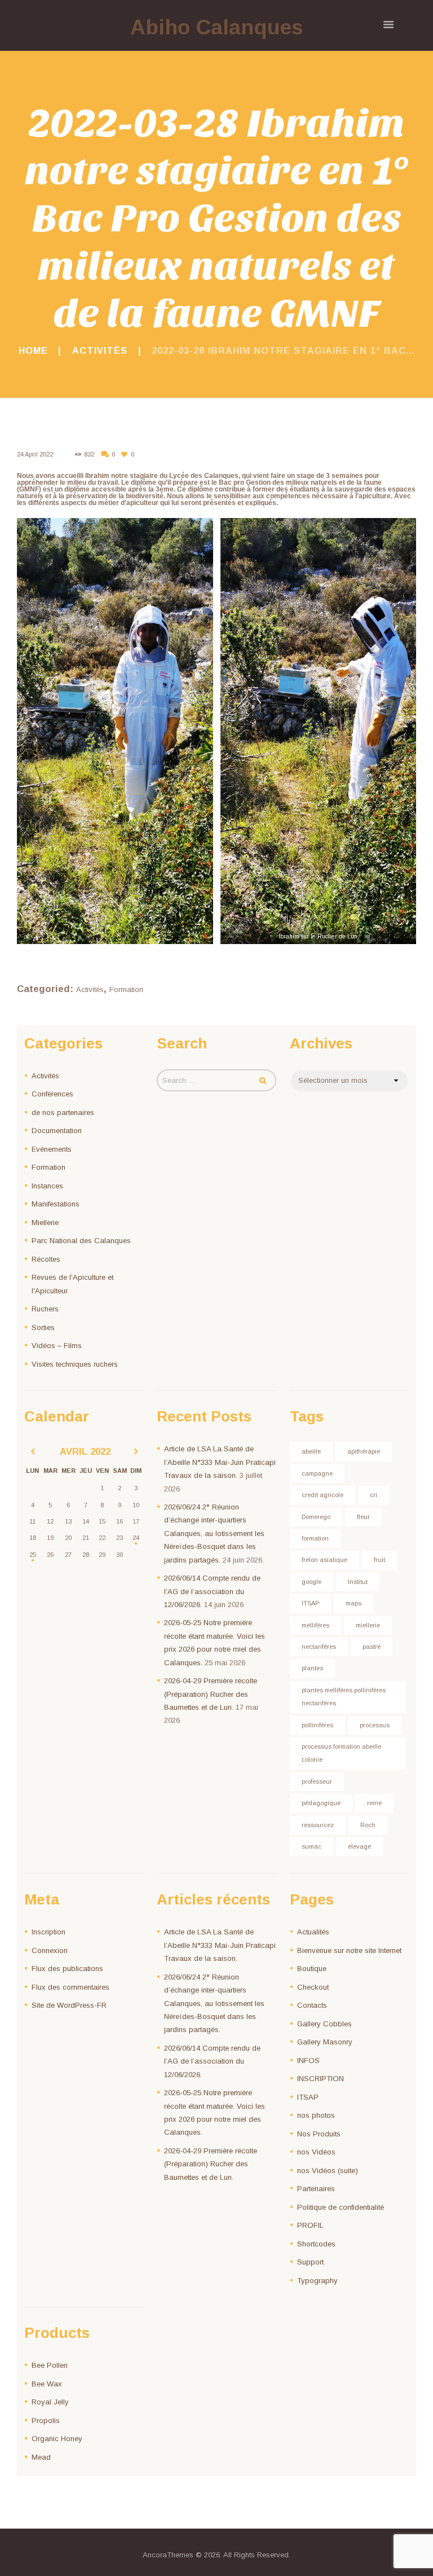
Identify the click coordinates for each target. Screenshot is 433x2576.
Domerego (316, 1517)
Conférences (52, 1094)
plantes (312, 1668)
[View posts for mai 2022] (136, 1452)
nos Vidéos (316, 2152)
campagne (317, 1473)
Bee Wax (47, 2384)
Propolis (46, 2421)
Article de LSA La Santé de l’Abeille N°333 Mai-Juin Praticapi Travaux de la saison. (220, 1462)
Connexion (50, 1950)
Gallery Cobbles (324, 2024)
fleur (363, 1517)
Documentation (57, 1131)
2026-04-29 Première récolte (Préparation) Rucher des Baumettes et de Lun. (211, 1694)
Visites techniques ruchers (75, 1364)
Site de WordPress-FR (69, 2005)
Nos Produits (319, 2134)
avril (85, 1452)
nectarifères (319, 1647)
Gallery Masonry (325, 2042)
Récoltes (46, 1259)
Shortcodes (316, 2244)
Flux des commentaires (70, 1987)
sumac (312, 1846)
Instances (47, 1186)
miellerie (368, 1625)
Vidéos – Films (57, 1346)
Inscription (48, 1932)
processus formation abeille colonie (341, 1753)
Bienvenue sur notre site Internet (349, 1950)
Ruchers (45, 1309)
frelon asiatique (324, 1560)
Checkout (313, 1987)
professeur (317, 1781)
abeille (311, 1451)
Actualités (313, 1932)
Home (33, 350)
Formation (126, 989)
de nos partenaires (63, 1113)
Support (310, 2262)
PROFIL (310, 2225)
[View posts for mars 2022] (33, 1452)
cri (374, 1495)
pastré (372, 1647)
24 (136, 1538)
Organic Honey (57, 2439)
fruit (379, 1560)
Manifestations (56, 1204)
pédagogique (321, 1803)
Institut (358, 1582)
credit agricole (322, 1495)
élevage (359, 1846)
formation (315, 1538)
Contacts (312, 2005)
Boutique (312, 1969)
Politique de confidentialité (341, 2207)
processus (375, 1725)
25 (33, 1555)
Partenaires (316, 2189)
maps (354, 1603)
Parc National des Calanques (81, 1241)
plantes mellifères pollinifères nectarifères (344, 1697)
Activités (100, 350)
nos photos (316, 2115)
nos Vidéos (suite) (328, 2171)
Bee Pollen (50, 2365)
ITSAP (310, 1603)
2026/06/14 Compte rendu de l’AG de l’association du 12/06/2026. (212, 1591)
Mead (41, 2457)
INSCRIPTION (321, 2079)
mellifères (315, 1625)
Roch (368, 1825)
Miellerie (45, 1223)
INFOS (308, 2061)
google (312, 1582)
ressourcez (318, 1825)
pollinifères (317, 1725)
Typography (317, 2281)
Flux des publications (67, 1969)
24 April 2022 (35, 454)
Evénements (52, 1149)
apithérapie (364, 1451)
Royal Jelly (50, 2402)
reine (374, 1803)
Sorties (43, 1328)
